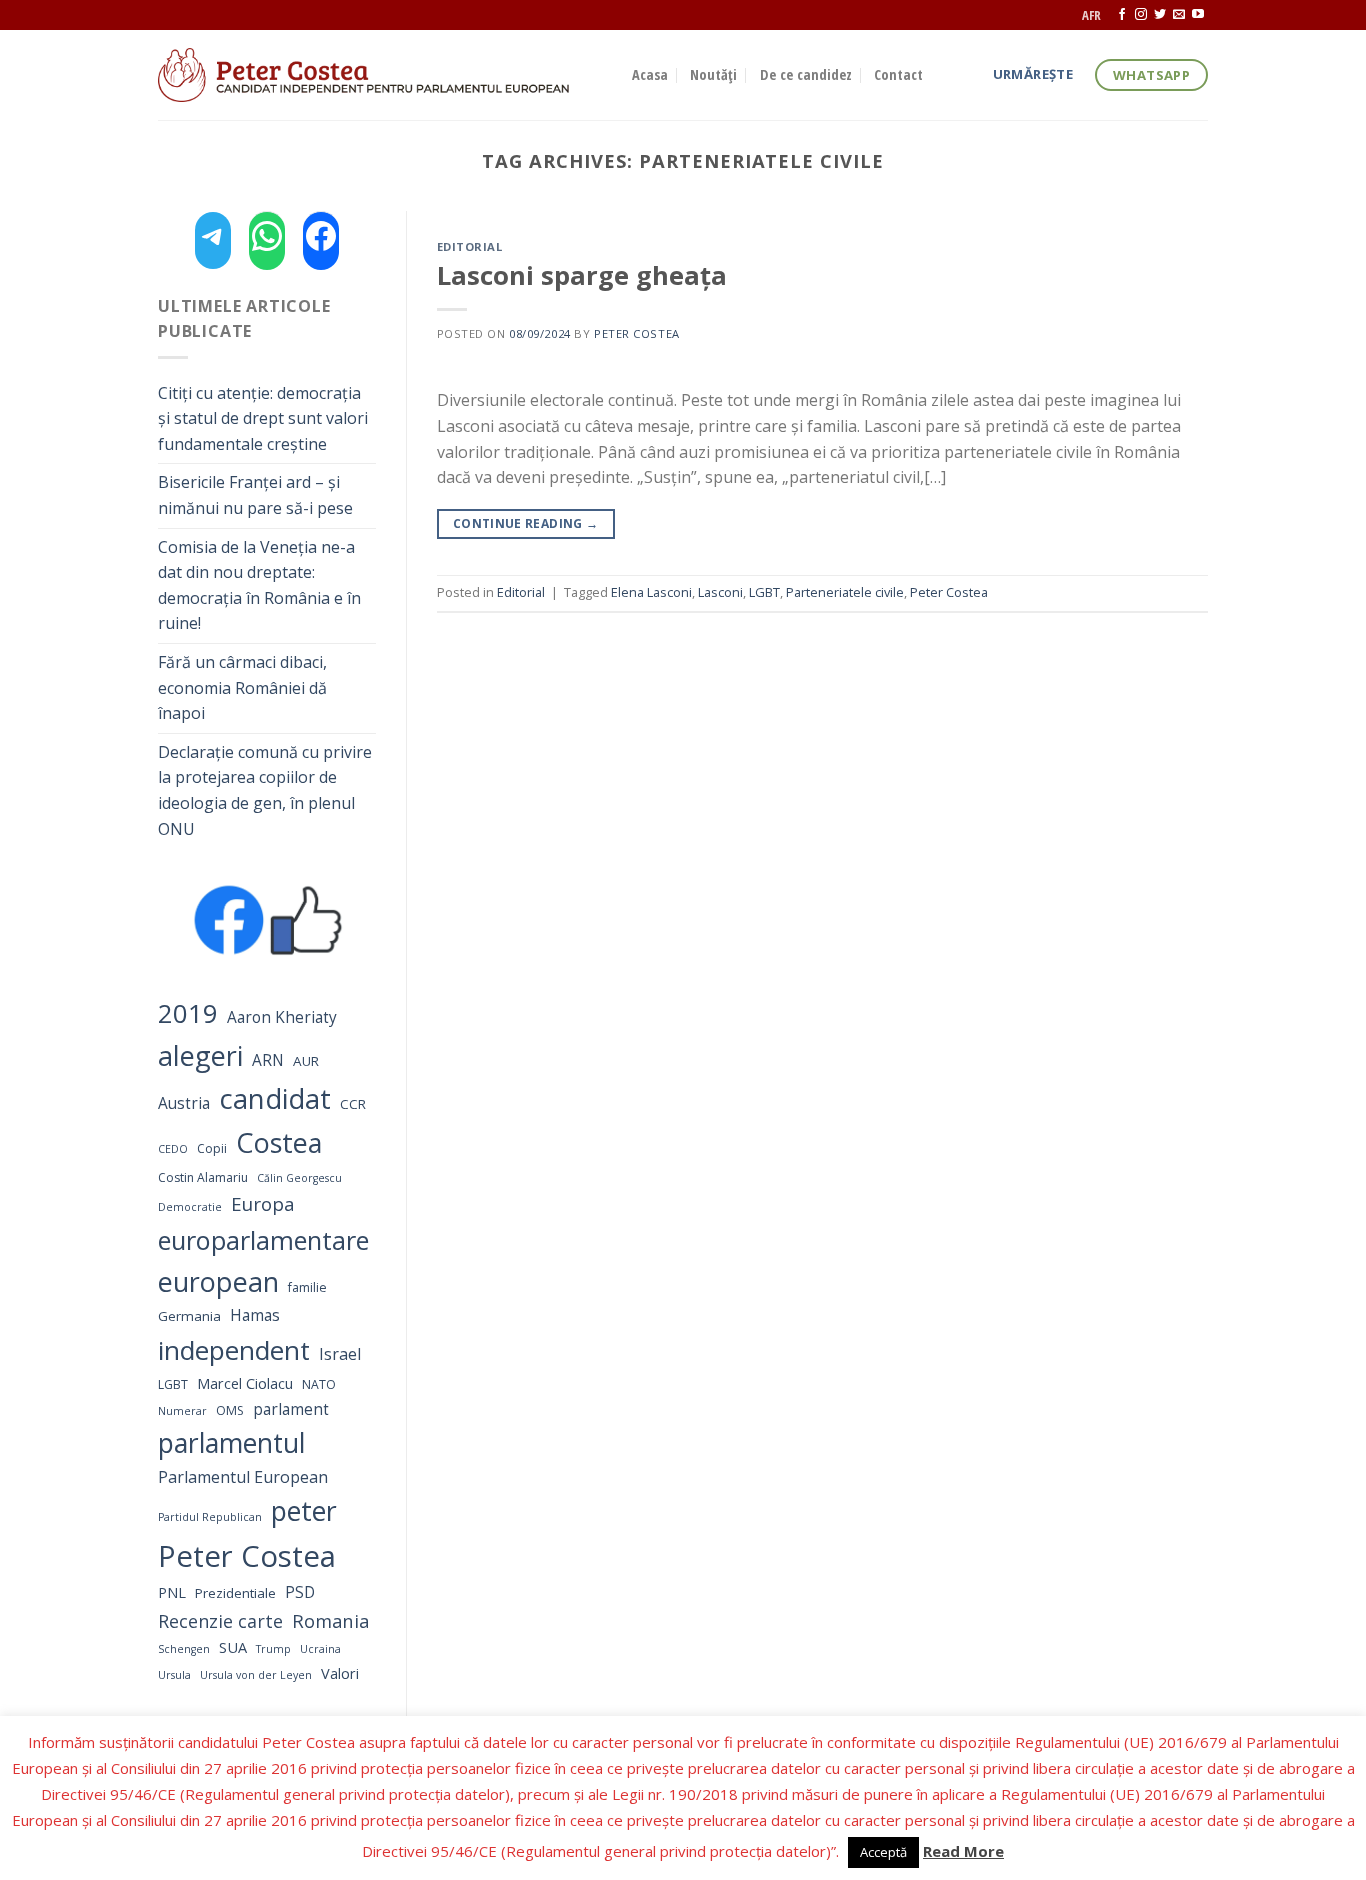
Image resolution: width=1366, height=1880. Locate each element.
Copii (212, 1148)
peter (304, 1510)
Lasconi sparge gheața (582, 275)
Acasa (650, 74)
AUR (306, 1061)
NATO (319, 1384)
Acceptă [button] (883, 1852)
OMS (230, 1410)
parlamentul (231, 1443)
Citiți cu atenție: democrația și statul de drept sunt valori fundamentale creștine (263, 418)
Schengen (184, 1649)
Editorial (470, 246)
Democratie (190, 1207)
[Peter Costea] (380, 75)
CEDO (173, 1149)
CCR (353, 1104)
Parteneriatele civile (845, 592)
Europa (263, 1203)
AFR (1091, 15)
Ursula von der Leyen (256, 1675)
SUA (233, 1647)
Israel (340, 1354)
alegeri (200, 1055)
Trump (273, 1649)
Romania (330, 1620)
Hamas (255, 1315)
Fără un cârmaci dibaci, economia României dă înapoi (242, 687)
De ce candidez (806, 74)
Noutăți (713, 74)
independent (234, 1350)
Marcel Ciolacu (245, 1383)
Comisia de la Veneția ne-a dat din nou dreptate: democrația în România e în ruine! (259, 585)
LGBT (173, 1384)
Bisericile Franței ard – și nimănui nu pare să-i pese (255, 495)
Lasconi (720, 592)
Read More (963, 1851)
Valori (340, 1673)
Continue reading (526, 523)
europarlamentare (263, 1240)
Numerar (182, 1411)
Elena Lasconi (651, 592)
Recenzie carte (220, 1621)
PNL (172, 1592)
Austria (184, 1103)
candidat (275, 1098)
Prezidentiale (235, 1593)
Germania (189, 1316)
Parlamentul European (243, 1477)
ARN (268, 1060)
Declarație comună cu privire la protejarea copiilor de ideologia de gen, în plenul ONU (265, 790)
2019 (188, 1013)
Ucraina (320, 1649)
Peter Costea (247, 1556)
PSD (300, 1592)
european (218, 1281)
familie (307, 1287)
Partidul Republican (210, 1517)
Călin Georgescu (299, 1178)
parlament (291, 1409)
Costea (279, 1142)
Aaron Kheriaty (282, 1017)
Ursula (174, 1675)
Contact (898, 74)
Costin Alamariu (203, 1177)
